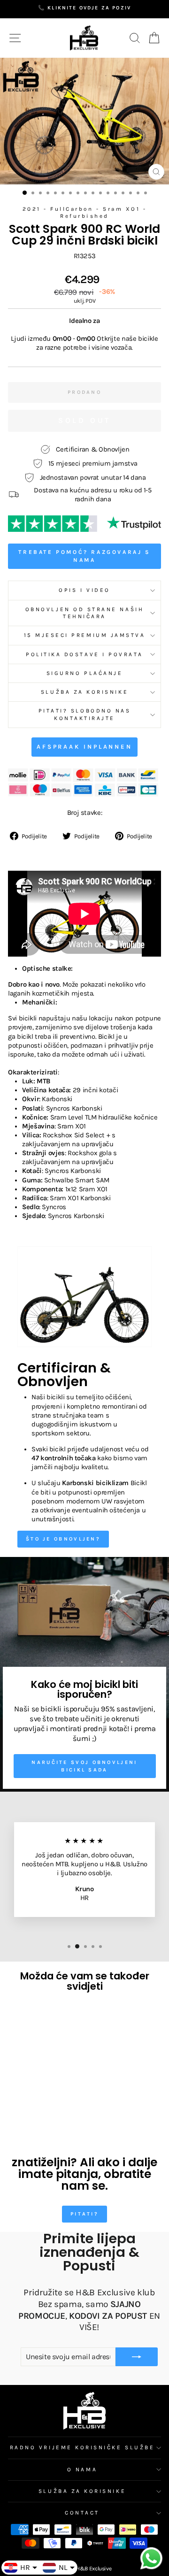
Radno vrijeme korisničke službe (82, 2447)
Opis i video (84, 590)
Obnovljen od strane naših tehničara (84, 613)
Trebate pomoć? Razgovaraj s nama (84, 556)
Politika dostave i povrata (84, 654)
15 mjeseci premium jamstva (85, 635)
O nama (82, 2469)
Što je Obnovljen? (63, 1539)
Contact (82, 2513)
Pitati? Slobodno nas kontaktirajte (85, 714)
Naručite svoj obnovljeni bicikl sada (84, 1766)
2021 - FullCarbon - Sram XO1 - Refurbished (85, 212)
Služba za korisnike (84, 692)
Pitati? (84, 2214)
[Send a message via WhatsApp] (151, 2558)
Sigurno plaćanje (85, 673)
